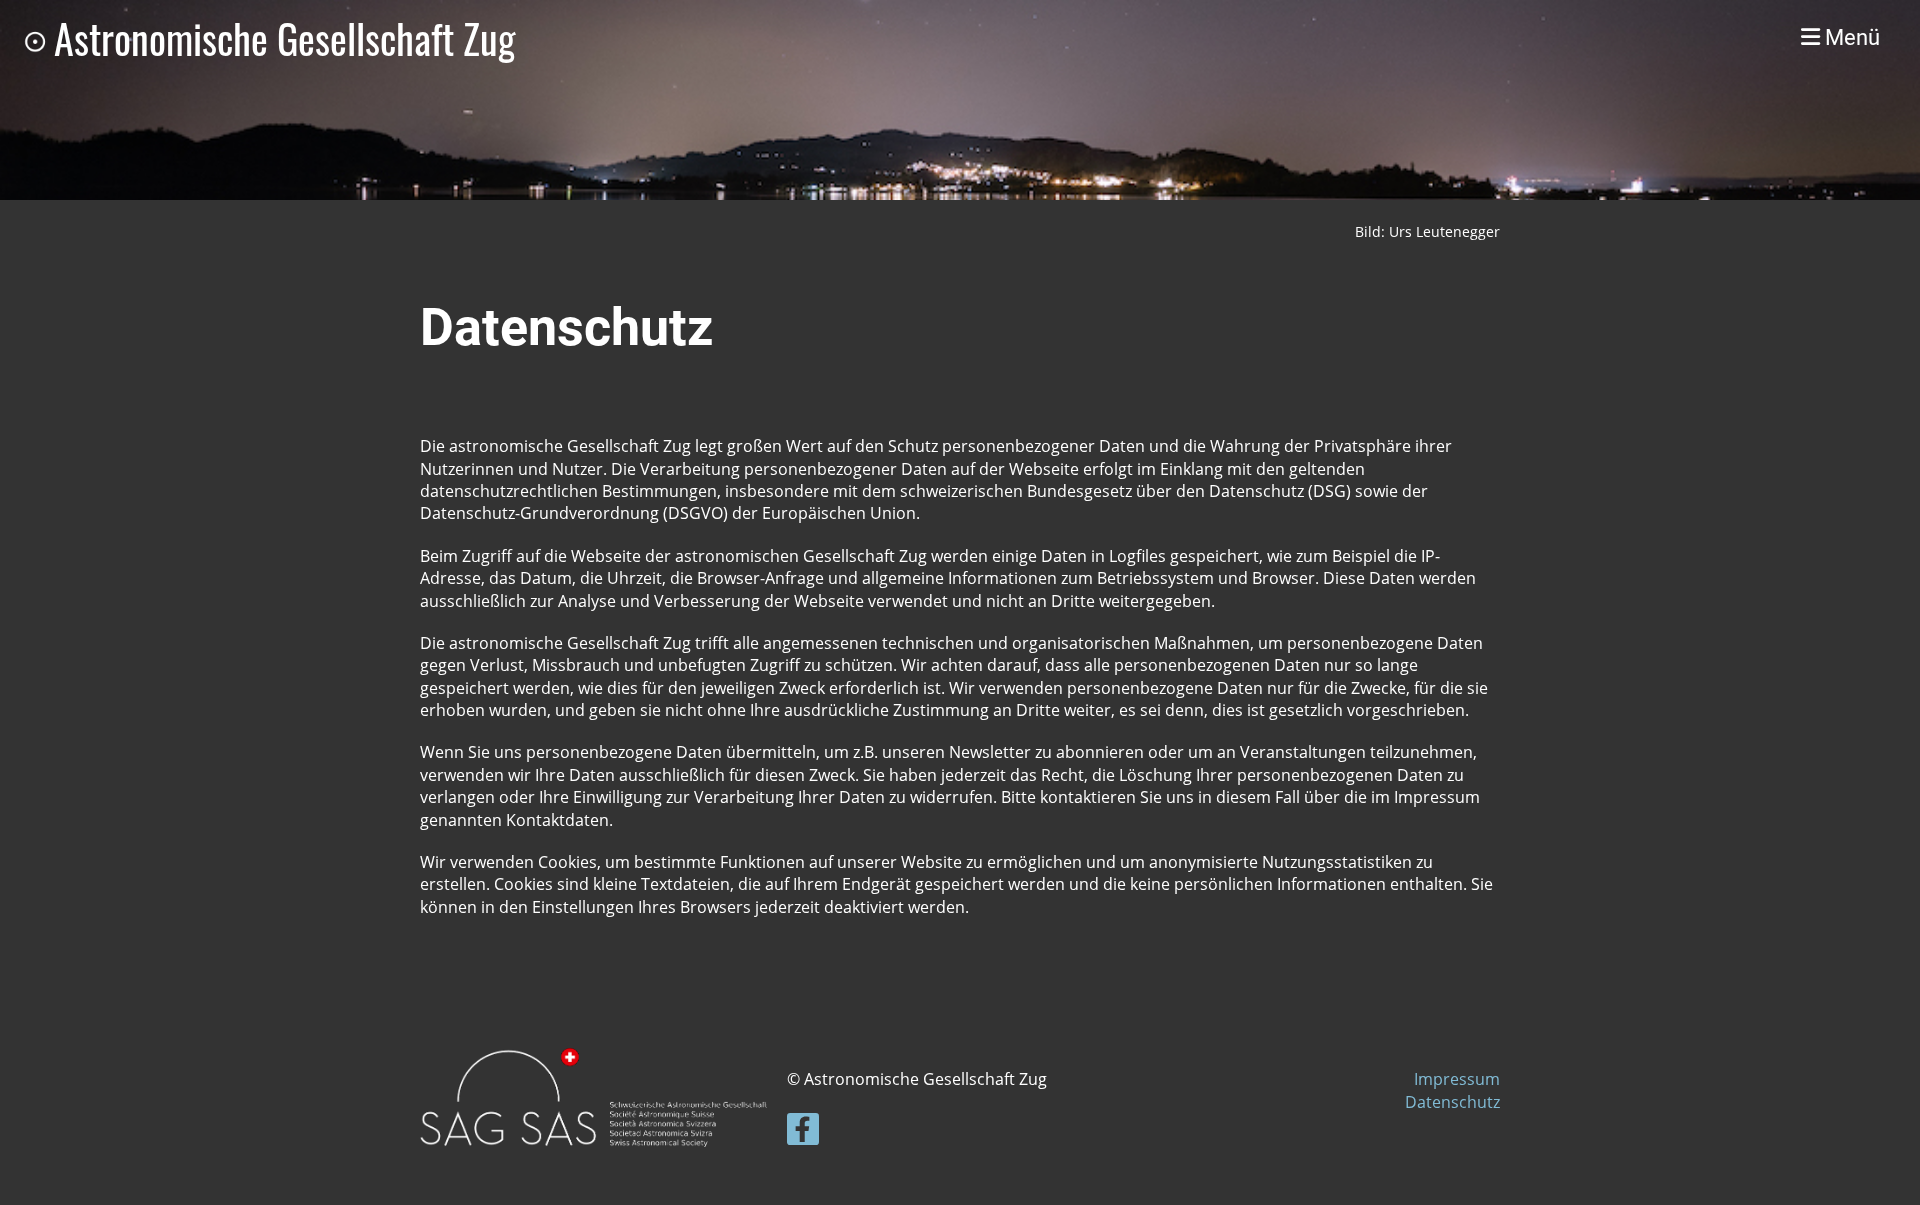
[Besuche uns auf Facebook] (803, 1132)
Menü (1850, 37)
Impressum (1457, 1079)
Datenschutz (1452, 1102)
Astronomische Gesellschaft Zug (284, 38)
